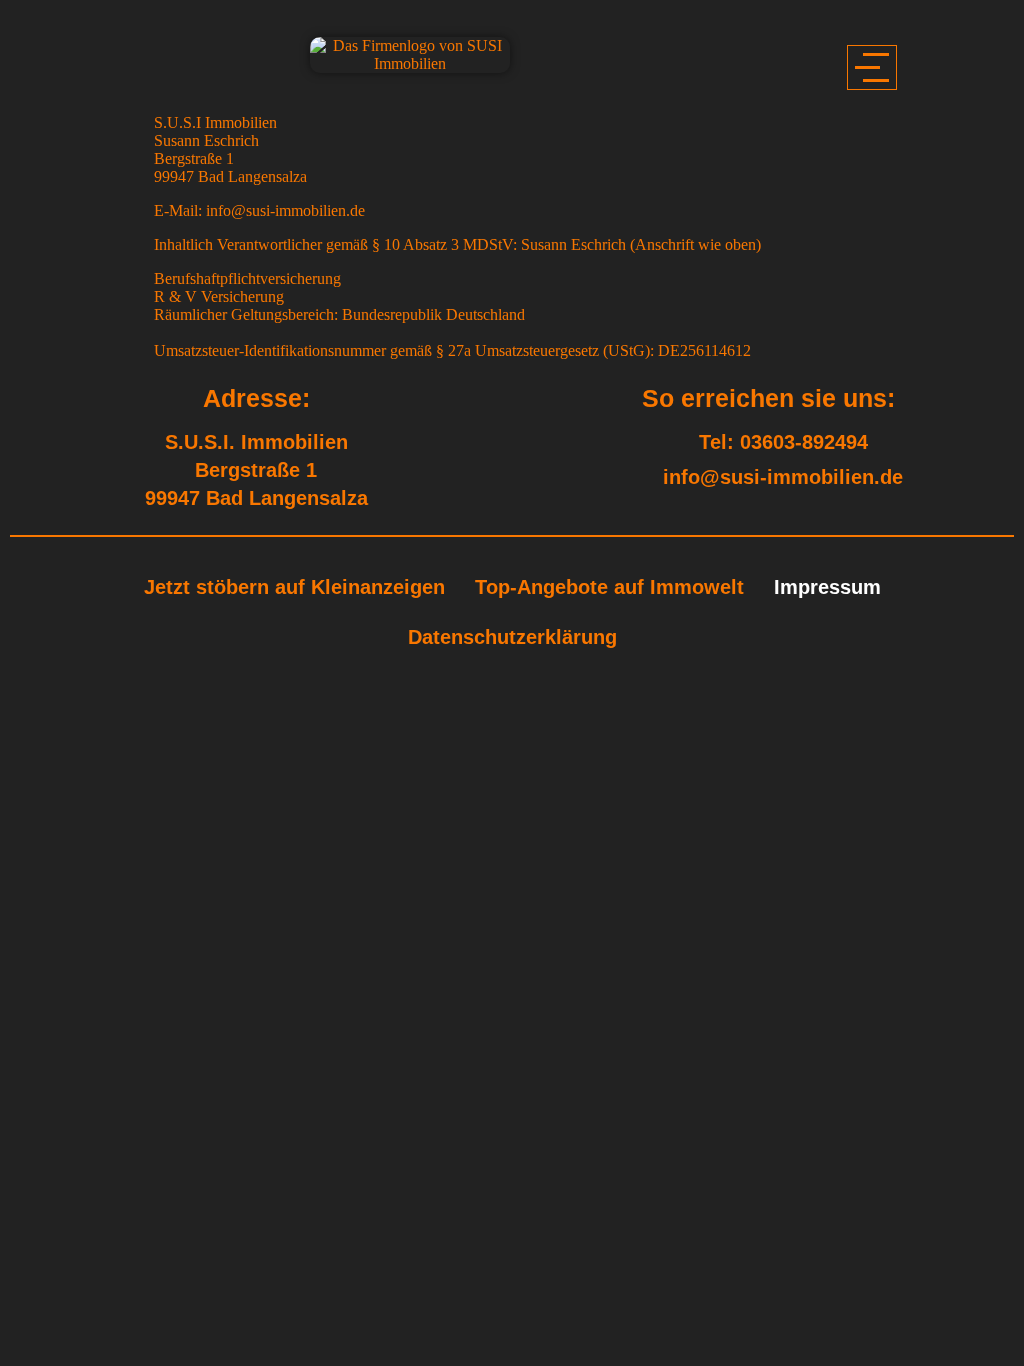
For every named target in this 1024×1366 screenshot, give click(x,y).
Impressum (827, 587)
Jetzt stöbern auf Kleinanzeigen (294, 587)
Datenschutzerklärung (512, 637)
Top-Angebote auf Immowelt (609, 587)
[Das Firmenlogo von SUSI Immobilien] (410, 55)
